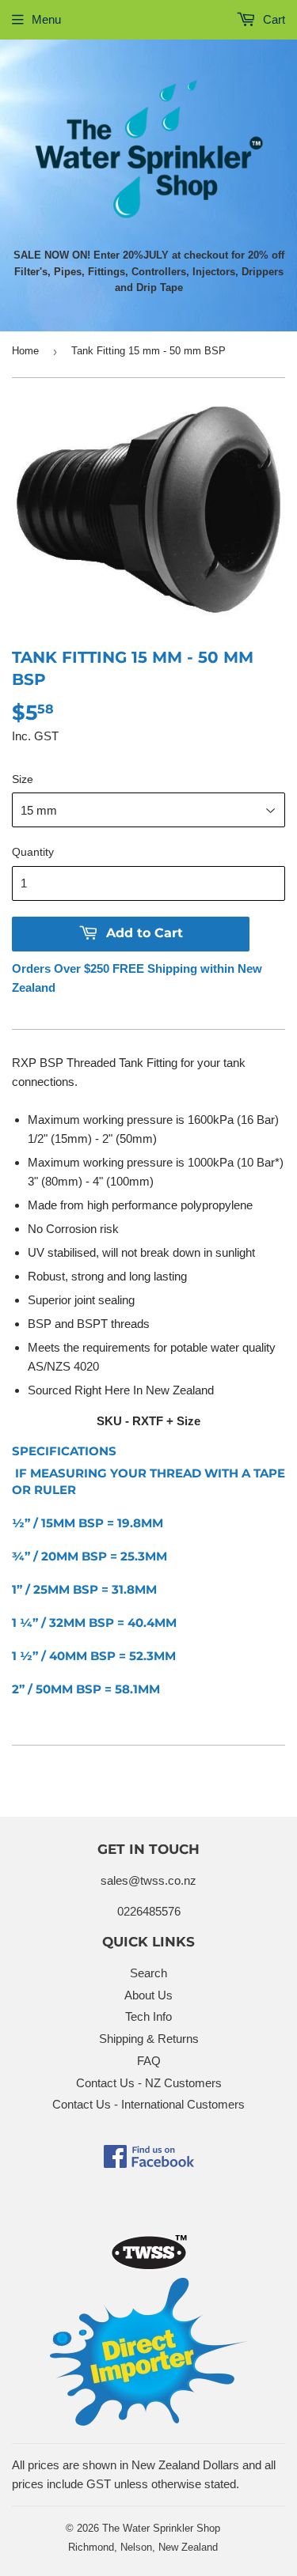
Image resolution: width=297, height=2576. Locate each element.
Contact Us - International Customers (148, 2104)
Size (23, 779)
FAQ (149, 2061)
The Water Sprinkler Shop (161, 2528)
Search (148, 1973)
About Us (148, 1995)
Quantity (33, 852)
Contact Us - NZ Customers (149, 2083)
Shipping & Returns (149, 2039)
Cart (272, 19)
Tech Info (148, 2016)
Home (25, 351)
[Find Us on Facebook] (149, 2164)
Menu (46, 19)
